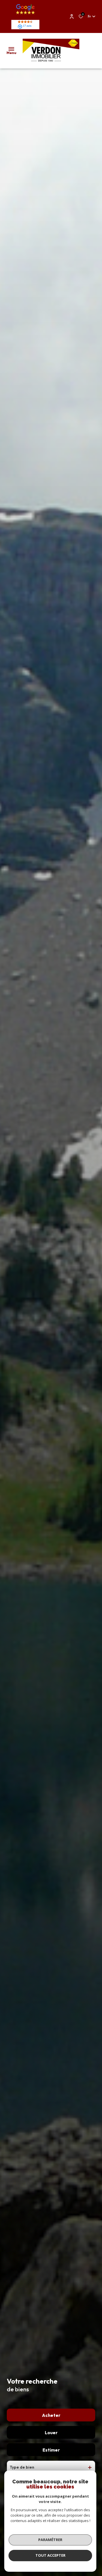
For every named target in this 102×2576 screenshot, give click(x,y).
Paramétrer (50, 2540)
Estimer (51, 2450)
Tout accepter (50, 2555)
